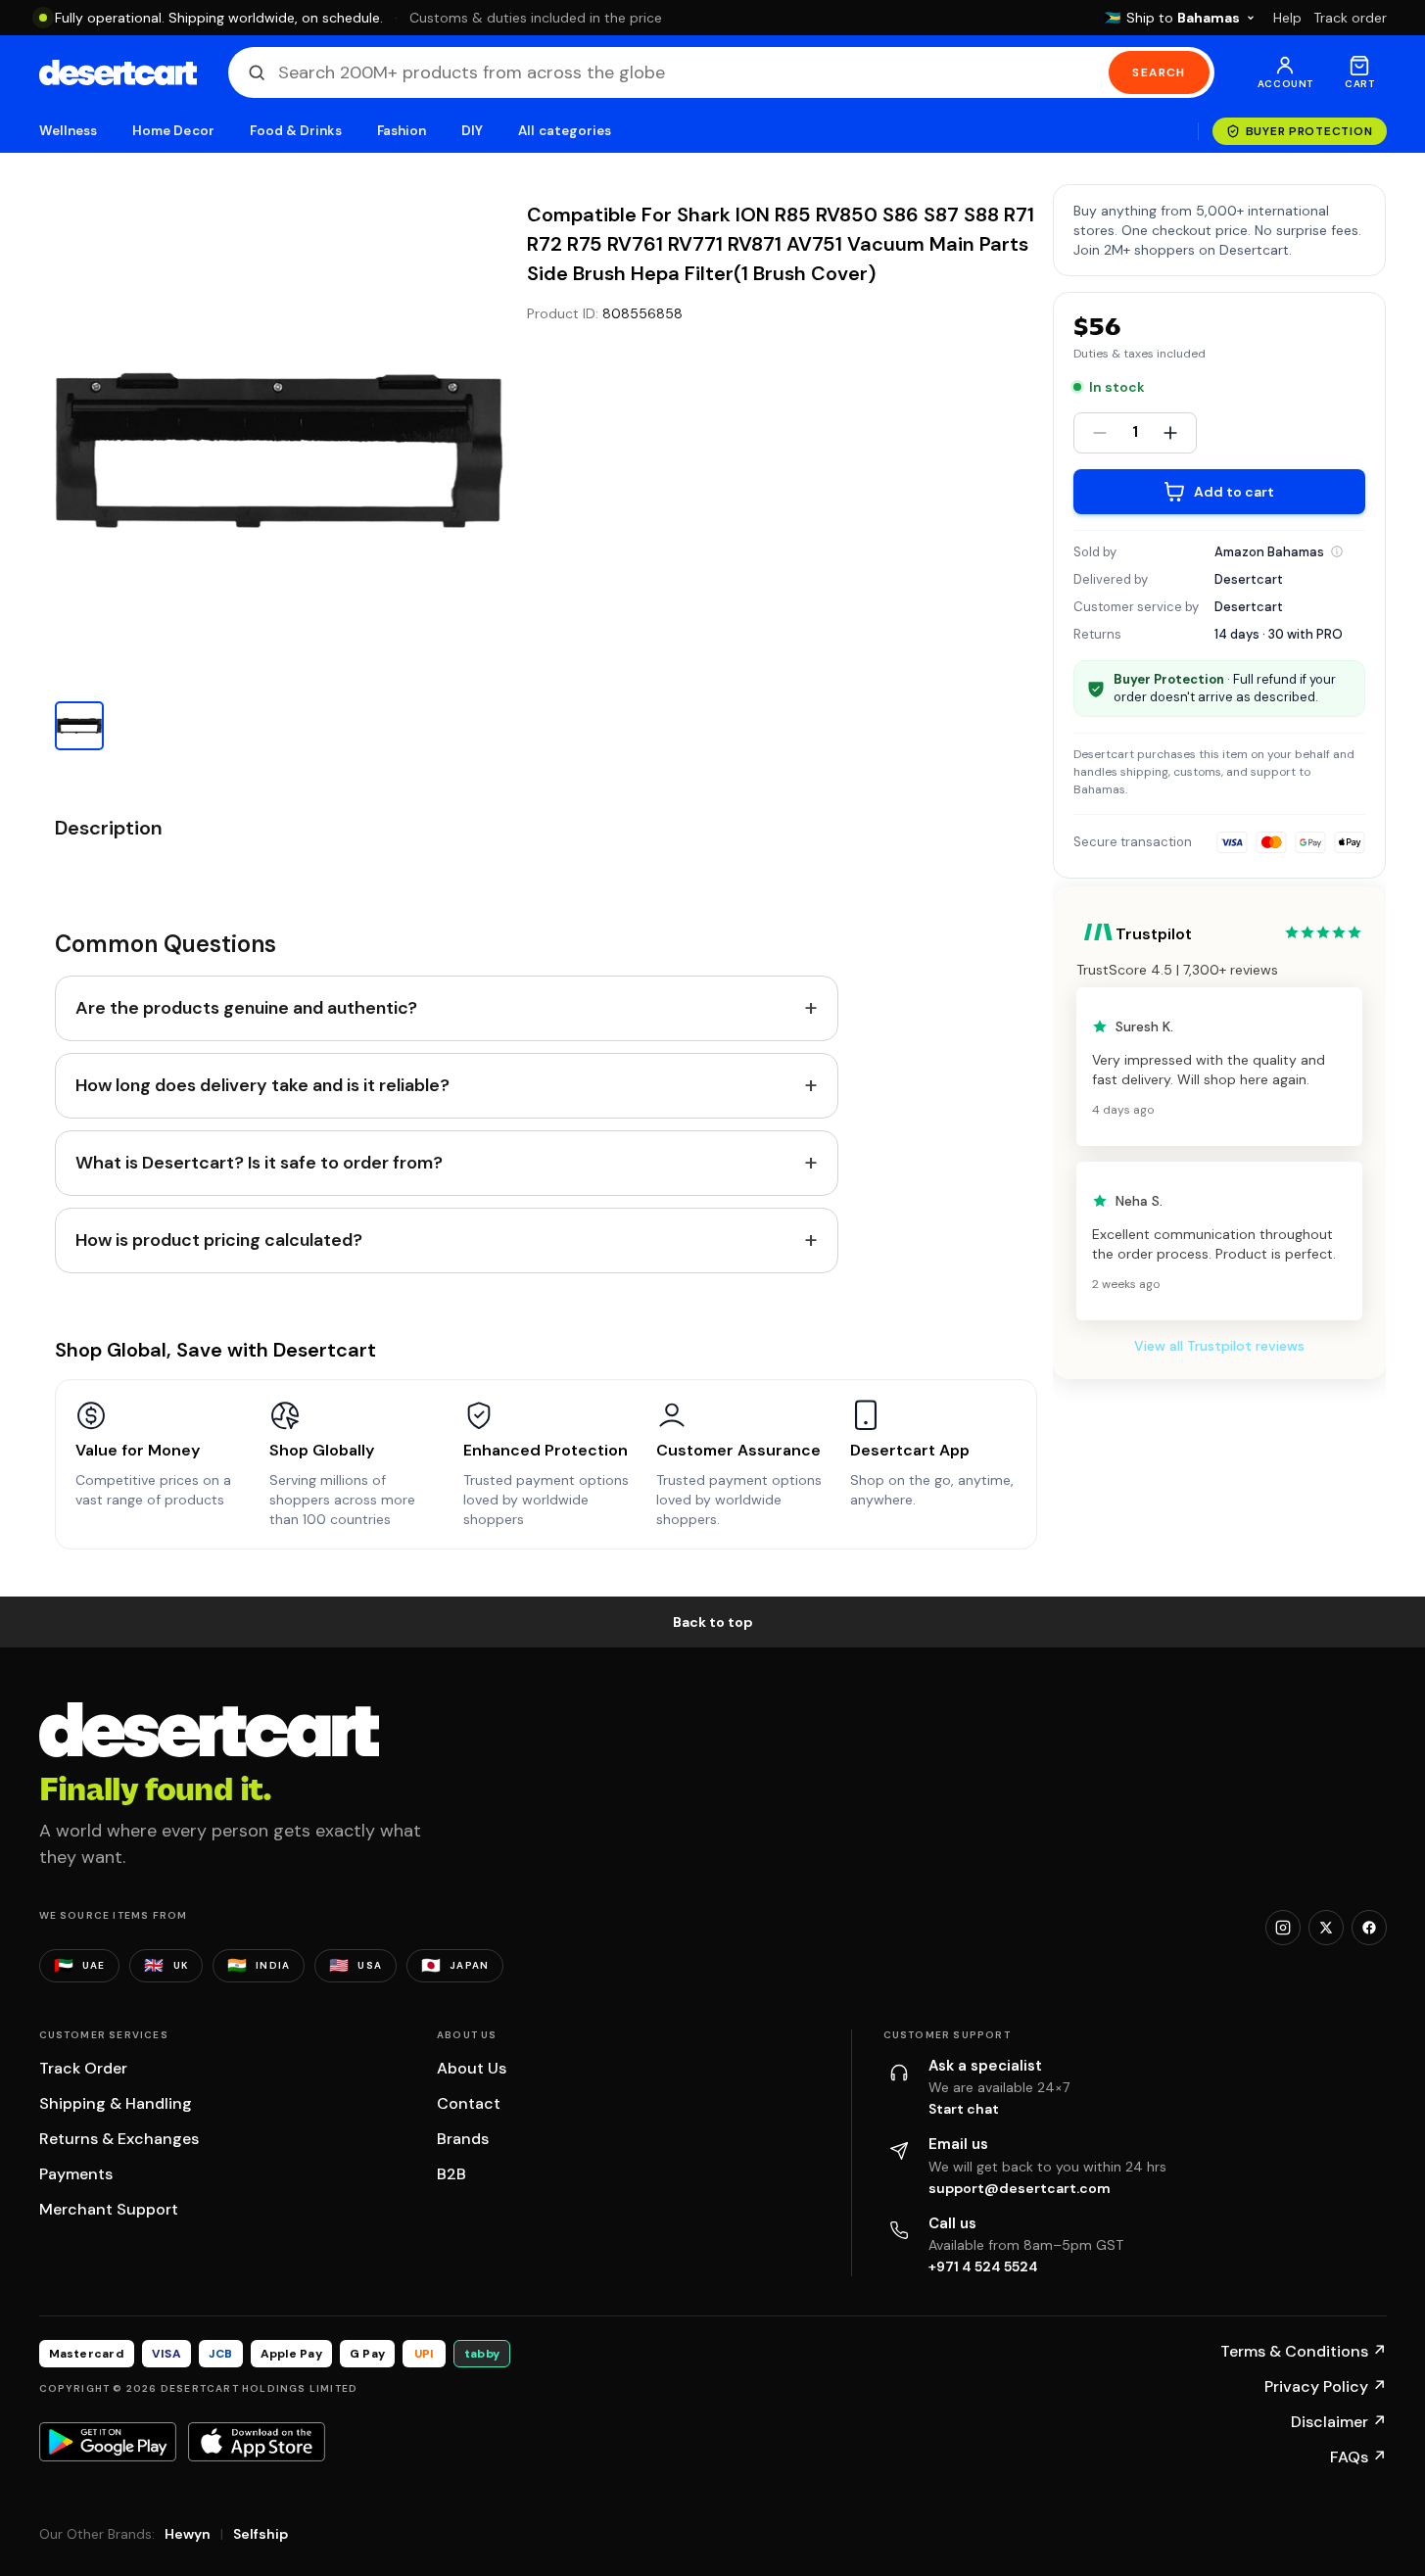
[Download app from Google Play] (108, 2442)
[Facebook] (1369, 1928)
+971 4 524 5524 (983, 2266)
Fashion (402, 131)
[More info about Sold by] (1337, 551)
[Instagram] (1283, 1928)
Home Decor (173, 131)
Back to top (713, 1622)
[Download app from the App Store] (257, 2442)
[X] (1326, 1928)
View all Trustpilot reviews (1219, 1346)
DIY (472, 131)
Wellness (69, 131)
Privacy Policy (1326, 2386)
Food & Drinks (296, 131)
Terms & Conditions (1304, 2351)
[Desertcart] (118, 72)
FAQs (1358, 2457)
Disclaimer (1339, 2422)
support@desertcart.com (1020, 2188)
